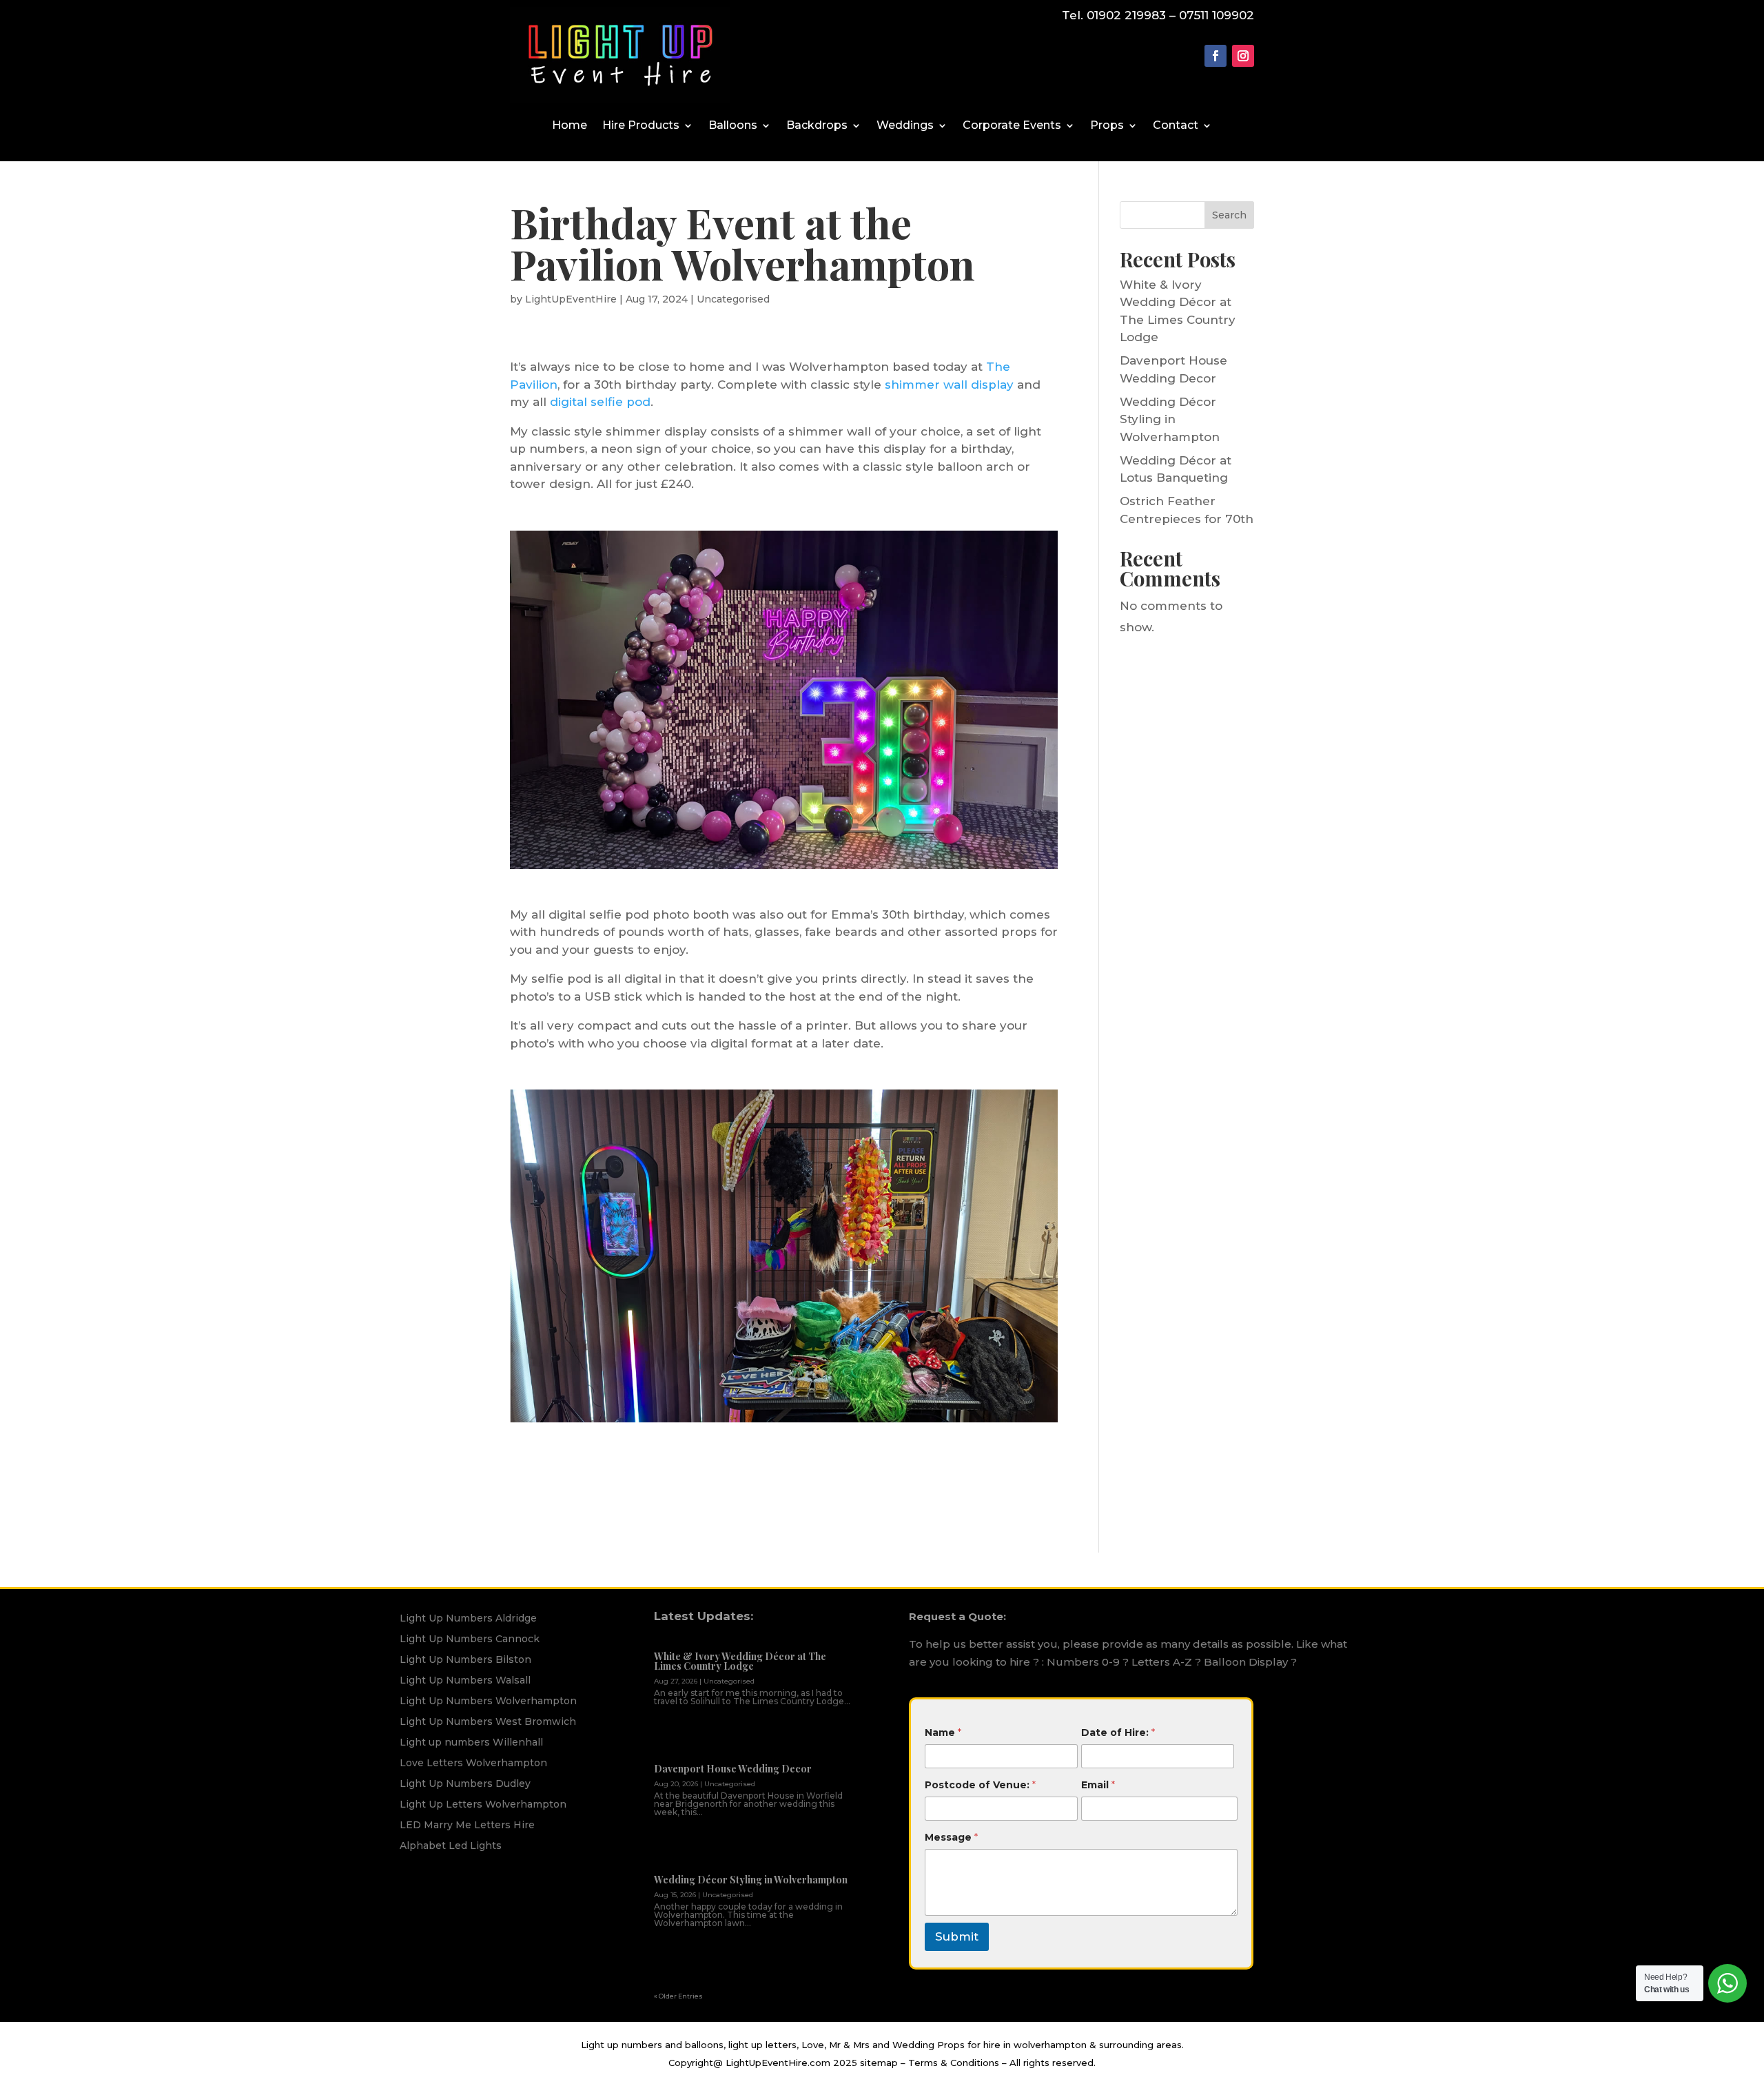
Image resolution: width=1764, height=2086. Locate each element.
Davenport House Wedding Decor (733, 1769)
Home (570, 126)
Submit (957, 1936)
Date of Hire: (1118, 1732)
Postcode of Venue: (980, 1785)
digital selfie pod (600, 402)
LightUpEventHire (571, 299)
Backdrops (817, 126)
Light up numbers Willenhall (471, 1743)
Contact (1176, 126)
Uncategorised (733, 299)
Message (951, 1837)
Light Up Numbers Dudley (465, 1784)
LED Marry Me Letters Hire (467, 1826)
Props (1107, 126)
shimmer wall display (949, 385)
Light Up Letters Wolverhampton (483, 1805)
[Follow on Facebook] (1216, 56)
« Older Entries (678, 1996)
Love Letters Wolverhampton (473, 1763)
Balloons (733, 126)
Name (943, 1732)
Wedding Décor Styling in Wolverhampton (1170, 419)
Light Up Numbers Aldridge (468, 1619)
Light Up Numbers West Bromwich (488, 1722)
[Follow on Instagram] (1243, 56)
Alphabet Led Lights (451, 1846)
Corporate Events (1012, 126)
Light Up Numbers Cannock (470, 1639)
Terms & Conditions (954, 2063)
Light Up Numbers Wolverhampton (488, 1701)
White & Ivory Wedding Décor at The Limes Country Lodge (740, 1661)
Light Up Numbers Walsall (465, 1681)
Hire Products (641, 126)
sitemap (879, 2063)
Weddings (905, 126)
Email (1098, 1785)
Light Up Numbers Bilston (465, 1660)
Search (1229, 215)
